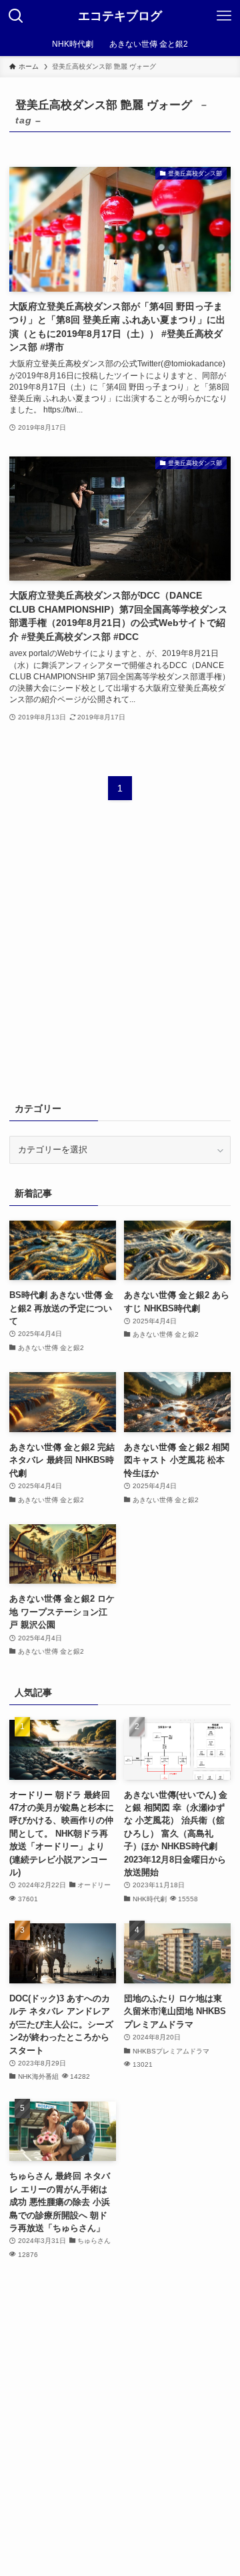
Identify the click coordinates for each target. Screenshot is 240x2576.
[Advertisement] (120, 959)
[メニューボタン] (224, 16)
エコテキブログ (120, 16)
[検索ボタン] (16, 16)
